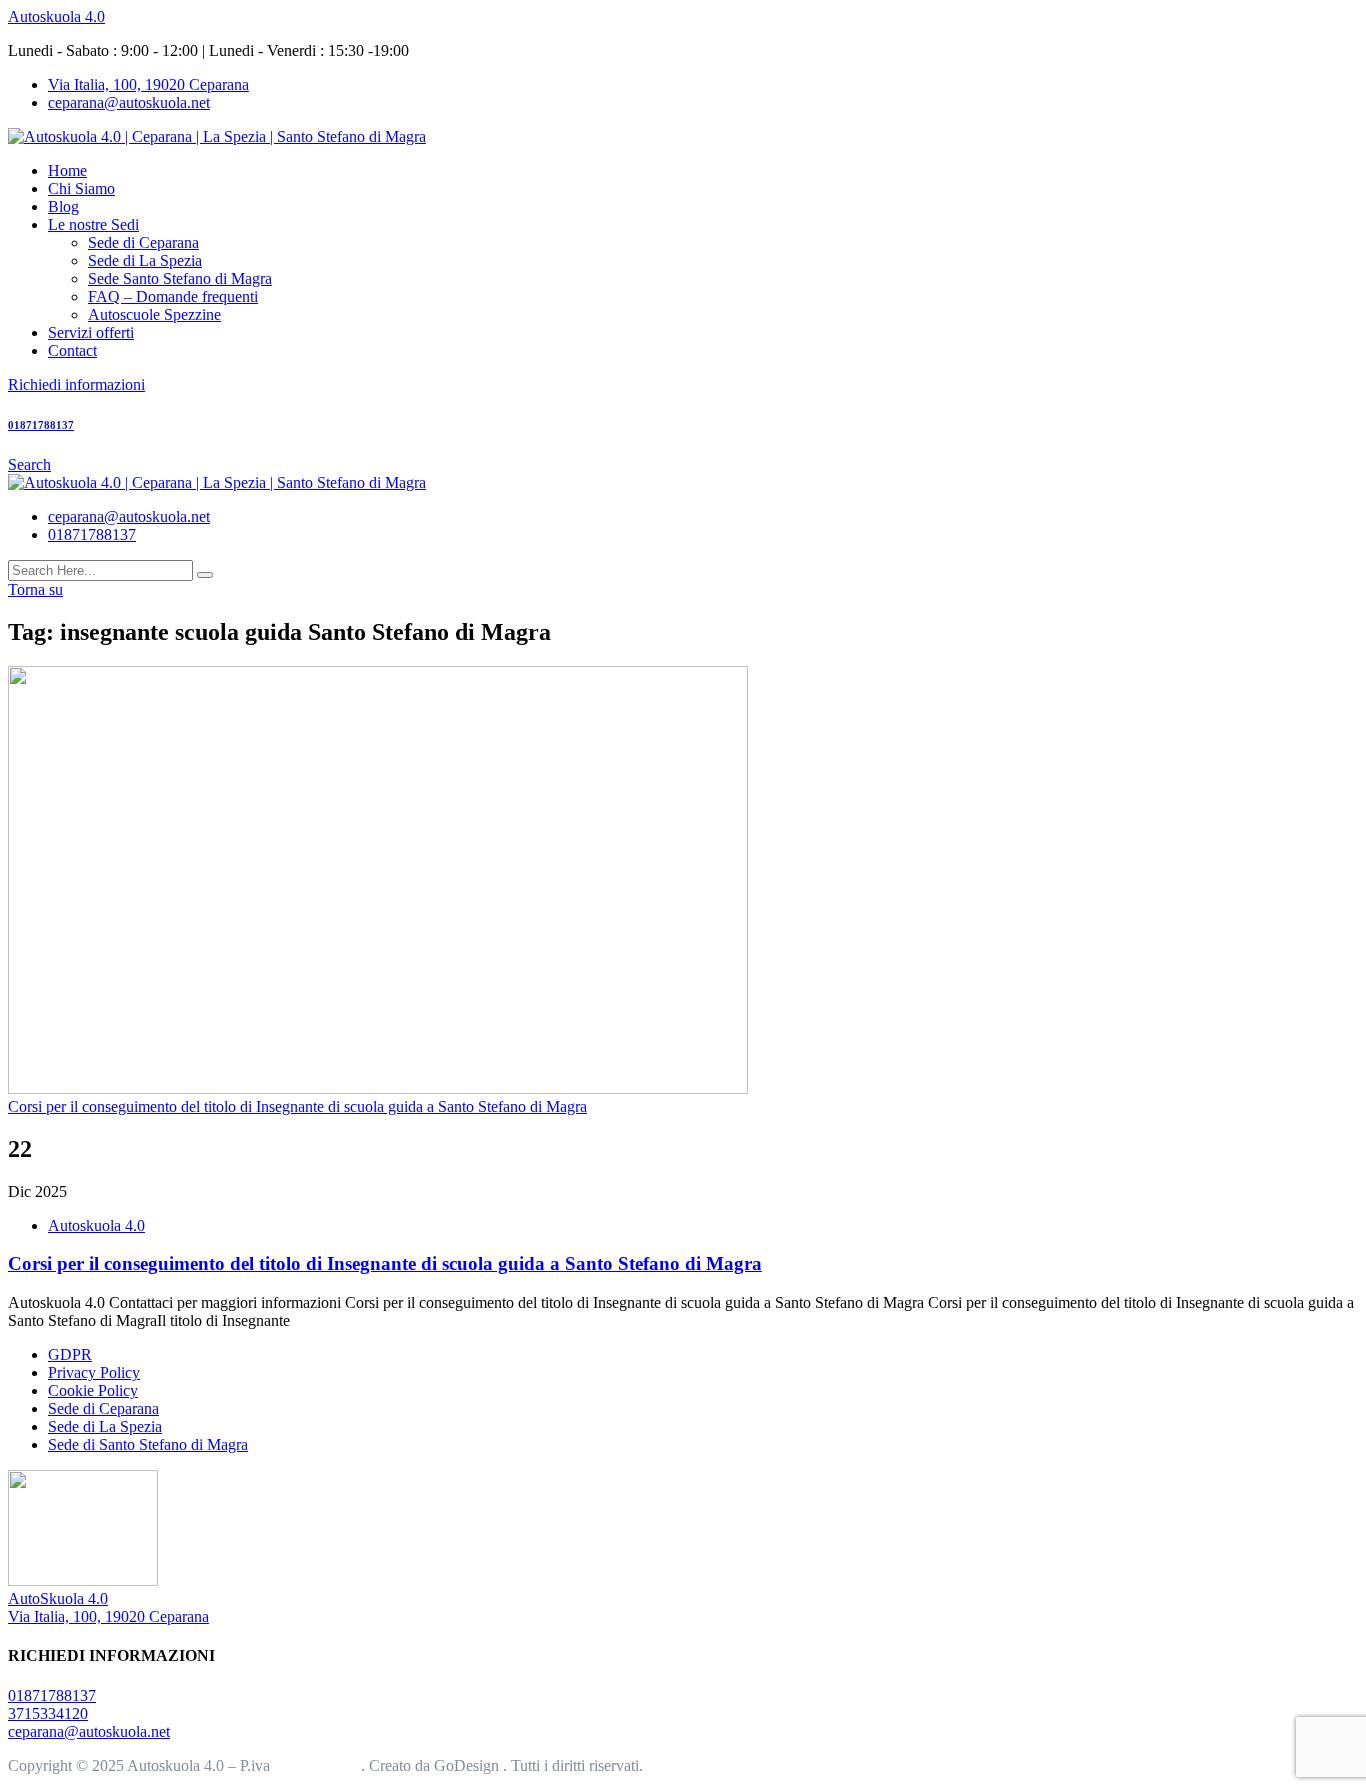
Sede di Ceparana (143, 242)
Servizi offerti (91, 332)
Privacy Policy (94, 1372)
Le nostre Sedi (93, 224)
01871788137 (92, 534)
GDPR (70, 1354)
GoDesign (468, 1765)
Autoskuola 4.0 (56, 16)
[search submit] (205, 575)
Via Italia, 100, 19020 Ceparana (148, 84)
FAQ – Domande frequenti (173, 296)
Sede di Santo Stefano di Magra (148, 1444)
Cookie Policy (93, 1390)
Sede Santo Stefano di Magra (180, 278)
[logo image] (217, 482)
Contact (72, 350)
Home (67, 170)
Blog (63, 206)
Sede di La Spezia (145, 260)
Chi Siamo (81, 188)
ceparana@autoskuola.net (129, 102)
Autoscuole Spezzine (154, 314)
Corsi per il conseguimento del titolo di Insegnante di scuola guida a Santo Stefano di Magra (385, 1263)
